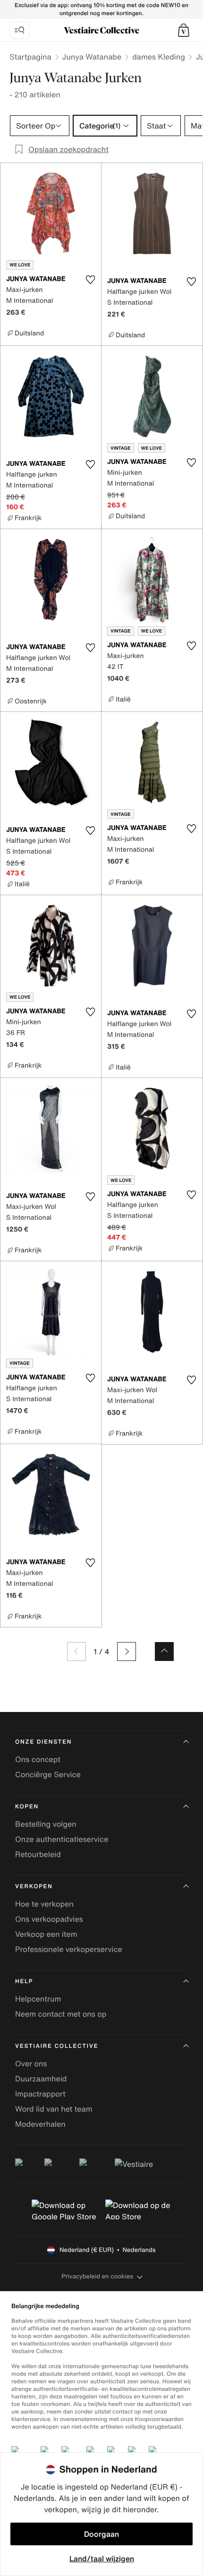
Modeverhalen (40, 2124)
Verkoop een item (46, 1934)
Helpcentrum (38, 1999)
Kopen (27, 1807)
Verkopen (34, 1887)
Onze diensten (43, 1742)
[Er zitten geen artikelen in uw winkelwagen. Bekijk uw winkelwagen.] (184, 30)
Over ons (31, 2063)
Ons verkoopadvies (49, 1919)
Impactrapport (40, 2094)
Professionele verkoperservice (69, 1949)
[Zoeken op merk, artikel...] (19, 30)
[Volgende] (127, 1652)
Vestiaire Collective (57, 2046)
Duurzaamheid (41, 2079)
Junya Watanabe (92, 57)
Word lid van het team (54, 2109)
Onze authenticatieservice (62, 1839)
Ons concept (38, 1759)
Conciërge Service (48, 1774)
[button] (184, 30)
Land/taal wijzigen (102, 2559)
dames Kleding (159, 57)
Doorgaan (101, 2534)
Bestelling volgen (46, 1824)
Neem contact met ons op (61, 2014)
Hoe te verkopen (44, 1904)
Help (24, 1981)
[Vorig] (76, 1652)
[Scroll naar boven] (164, 1652)
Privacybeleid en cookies (97, 2276)
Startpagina (30, 57)
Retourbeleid (38, 1854)
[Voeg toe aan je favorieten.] (90, 280)
